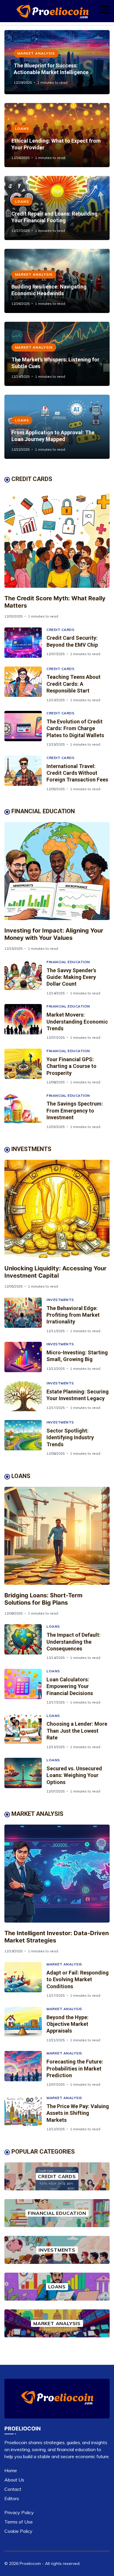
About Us (14, 2480)
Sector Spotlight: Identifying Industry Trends (70, 1437)
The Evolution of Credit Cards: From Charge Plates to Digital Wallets (75, 728)
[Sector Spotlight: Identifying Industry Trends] (25, 1438)
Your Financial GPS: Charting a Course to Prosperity (71, 1066)
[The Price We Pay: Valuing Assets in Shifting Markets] (25, 2114)
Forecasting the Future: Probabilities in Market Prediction (75, 2068)
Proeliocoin (30, 2563)
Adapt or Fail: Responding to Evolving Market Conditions (78, 1979)
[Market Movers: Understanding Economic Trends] (25, 1022)
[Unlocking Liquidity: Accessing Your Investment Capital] (57, 1209)
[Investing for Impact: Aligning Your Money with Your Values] (57, 871)
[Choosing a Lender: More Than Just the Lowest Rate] (25, 1731)
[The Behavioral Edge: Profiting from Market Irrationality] (25, 1315)
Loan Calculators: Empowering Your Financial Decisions (70, 1686)
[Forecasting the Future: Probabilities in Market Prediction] (25, 2069)
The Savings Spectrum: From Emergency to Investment (75, 1111)
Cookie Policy (18, 2531)
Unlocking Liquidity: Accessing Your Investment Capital (55, 1272)
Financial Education (68, 962)
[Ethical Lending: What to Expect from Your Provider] (57, 135)
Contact (13, 2489)
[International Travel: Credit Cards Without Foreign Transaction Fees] (25, 773)
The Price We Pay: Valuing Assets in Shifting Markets (78, 2113)
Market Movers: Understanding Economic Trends (77, 1022)
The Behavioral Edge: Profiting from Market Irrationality (73, 1315)
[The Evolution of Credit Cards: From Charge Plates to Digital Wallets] (25, 729)
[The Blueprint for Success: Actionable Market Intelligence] (57, 62)
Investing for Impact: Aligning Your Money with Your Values (54, 934)
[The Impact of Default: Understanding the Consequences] (25, 1642)
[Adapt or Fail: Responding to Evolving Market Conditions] (25, 1980)
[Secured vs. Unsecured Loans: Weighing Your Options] (25, 1776)
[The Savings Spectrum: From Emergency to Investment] (25, 1111)
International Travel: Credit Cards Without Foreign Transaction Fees (77, 773)
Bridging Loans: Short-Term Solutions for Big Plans (43, 1599)
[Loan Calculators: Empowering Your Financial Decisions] (25, 1687)
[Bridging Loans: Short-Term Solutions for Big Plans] (57, 1536)
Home (11, 2470)
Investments (60, 1300)
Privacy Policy (19, 2512)
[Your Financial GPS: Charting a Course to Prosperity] (25, 1067)
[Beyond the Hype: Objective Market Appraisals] (25, 2025)
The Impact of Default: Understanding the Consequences (74, 1642)
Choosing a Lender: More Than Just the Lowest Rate (77, 1731)
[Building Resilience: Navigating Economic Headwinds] (57, 281)
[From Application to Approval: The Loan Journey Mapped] (57, 427)
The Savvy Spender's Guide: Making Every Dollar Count (71, 977)
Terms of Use (19, 2522)
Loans (22, 128)
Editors (12, 2498)
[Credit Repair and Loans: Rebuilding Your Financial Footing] (57, 208)
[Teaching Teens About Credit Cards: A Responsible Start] (25, 684)
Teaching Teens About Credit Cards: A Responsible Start (74, 684)
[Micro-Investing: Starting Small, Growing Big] (25, 1357)
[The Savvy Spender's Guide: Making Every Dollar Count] (25, 978)
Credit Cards (60, 630)
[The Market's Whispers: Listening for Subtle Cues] (57, 354)
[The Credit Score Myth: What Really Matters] (57, 539)
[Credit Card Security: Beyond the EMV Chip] (25, 643)
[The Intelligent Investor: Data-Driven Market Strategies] (57, 1874)
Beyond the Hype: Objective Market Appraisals (68, 2024)
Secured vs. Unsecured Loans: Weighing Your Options (74, 1775)
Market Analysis (36, 53)
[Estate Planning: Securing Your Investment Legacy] (25, 1396)
